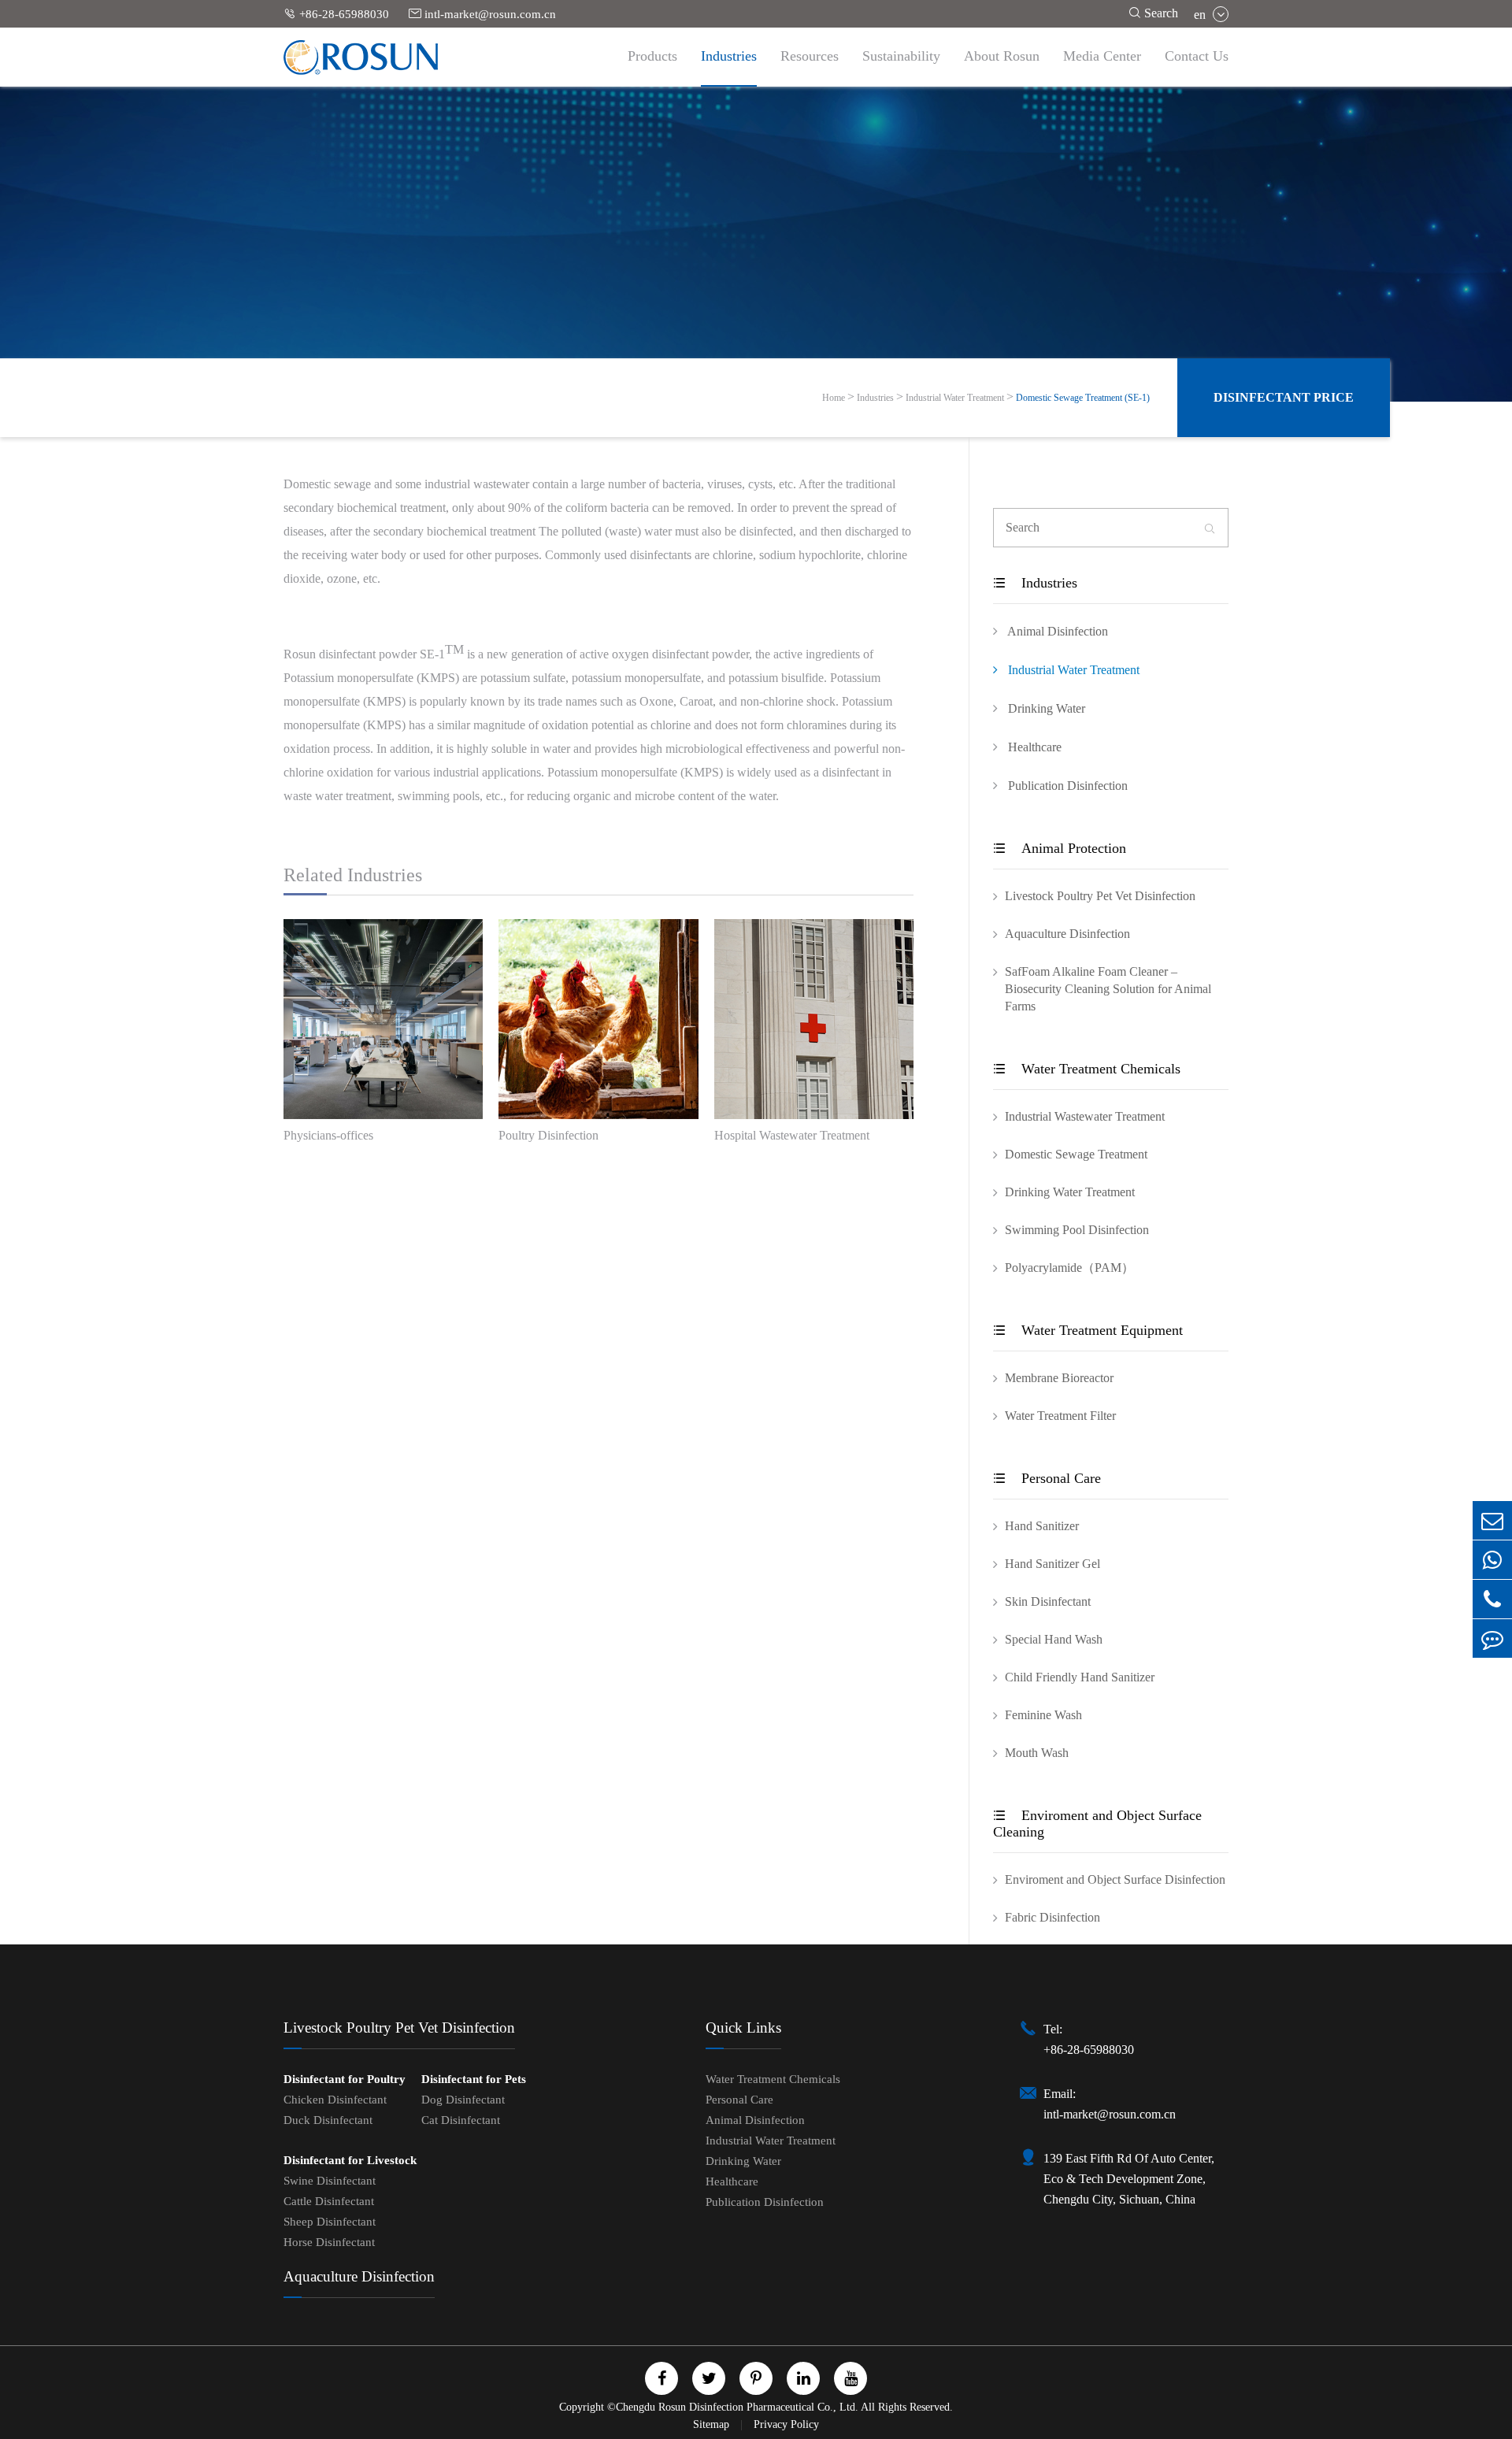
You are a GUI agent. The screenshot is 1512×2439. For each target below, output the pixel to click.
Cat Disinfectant (461, 2120)
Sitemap (713, 2424)
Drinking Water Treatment (1070, 1192)
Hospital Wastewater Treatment (792, 1135)
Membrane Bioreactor (1059, 1378)
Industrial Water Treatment (955, 398)
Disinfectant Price (1284, 397)
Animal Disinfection (1056, 631)
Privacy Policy (786, 2424)
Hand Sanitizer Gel (1052, 1564)
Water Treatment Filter (1060, 1416)
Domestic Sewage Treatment (1076, 1154)
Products (652, 56)
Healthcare (1033, 747)
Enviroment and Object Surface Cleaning (1097, 1824)
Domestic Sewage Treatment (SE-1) (1083, 398)
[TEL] (1492, 1599)
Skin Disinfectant (1048, 1601)
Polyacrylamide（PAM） (1069, 1268)
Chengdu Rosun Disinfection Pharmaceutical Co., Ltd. (737, 2407)
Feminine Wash (1043, 1715)
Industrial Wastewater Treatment (1085, 1116)
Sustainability (901, 56)
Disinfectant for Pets (474, 2079)
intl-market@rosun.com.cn (482, 14)
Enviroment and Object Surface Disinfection (1115, 1879)
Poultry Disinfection (548, 1135)
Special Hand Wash (1054, 1639)
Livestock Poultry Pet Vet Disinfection (1100, 896)
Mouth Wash (1037, 1753)
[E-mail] (1492, 1520)
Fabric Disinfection (1052, 1917)
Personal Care (1047, 1478)
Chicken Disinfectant (335, 2100)
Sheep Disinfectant (330, 2222)
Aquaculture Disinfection (1067, 934)
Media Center (1102, 56)
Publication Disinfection (1066, 786)
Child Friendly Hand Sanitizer (1080, 1677)
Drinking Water (1045, 708)
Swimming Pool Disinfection (1077, 1230)
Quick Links (743, 2028)
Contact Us (1197, 56)
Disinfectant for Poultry (345, 2079)
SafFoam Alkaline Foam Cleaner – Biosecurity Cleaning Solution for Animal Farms (1108, 989)
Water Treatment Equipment (1088, 1330)
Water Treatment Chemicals (1087, 1069)
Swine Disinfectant (330, 2181)
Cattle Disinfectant (329, 2201)
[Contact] (1492, 1638)
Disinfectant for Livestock (350, 2160)
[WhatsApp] (1492, 1560)
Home (834, 398)
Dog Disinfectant (463, 2100)
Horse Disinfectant (329, 2242)
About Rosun (1002, 56)
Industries (729, 56)
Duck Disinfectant (328, 2120)
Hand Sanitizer (1042, 1526)
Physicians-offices (328, 1135)
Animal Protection (1060, 848)
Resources (810, 56)
